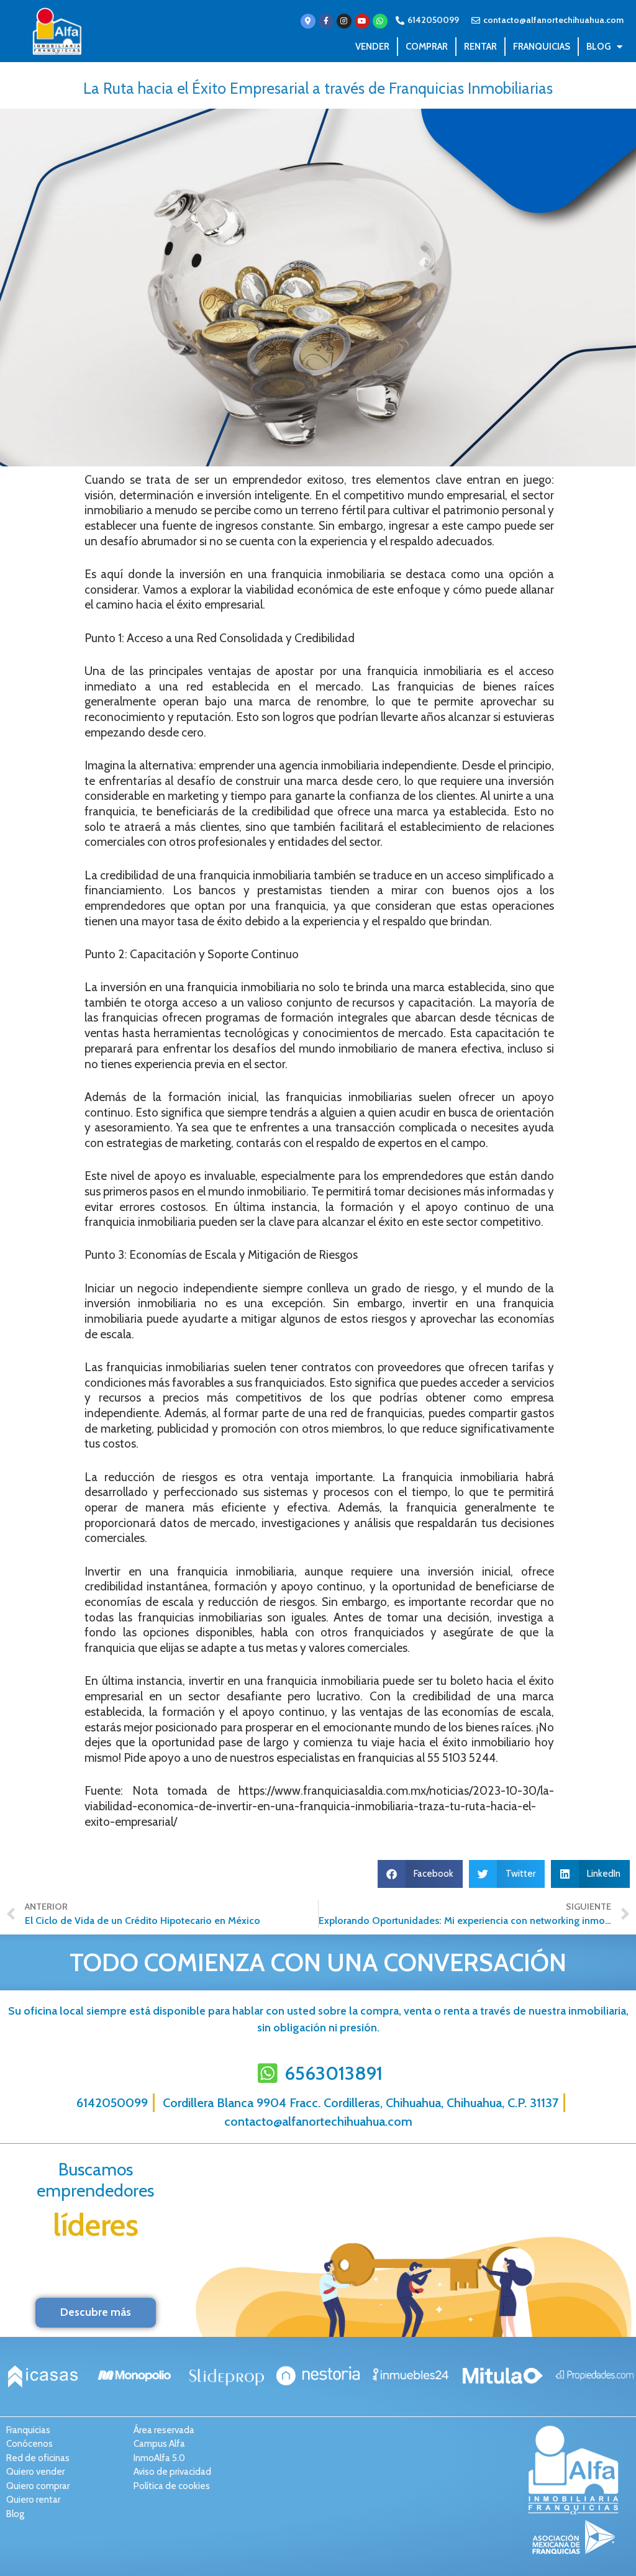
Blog (598, 47)
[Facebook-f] (326, 21)
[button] (420, 1874)
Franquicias (542, 47)
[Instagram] (344, 21)
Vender (372, 47)
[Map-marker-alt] (308, 21)
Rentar (480, 47)
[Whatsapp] (380, 21)
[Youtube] (362, 21)
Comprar (427, 47)
